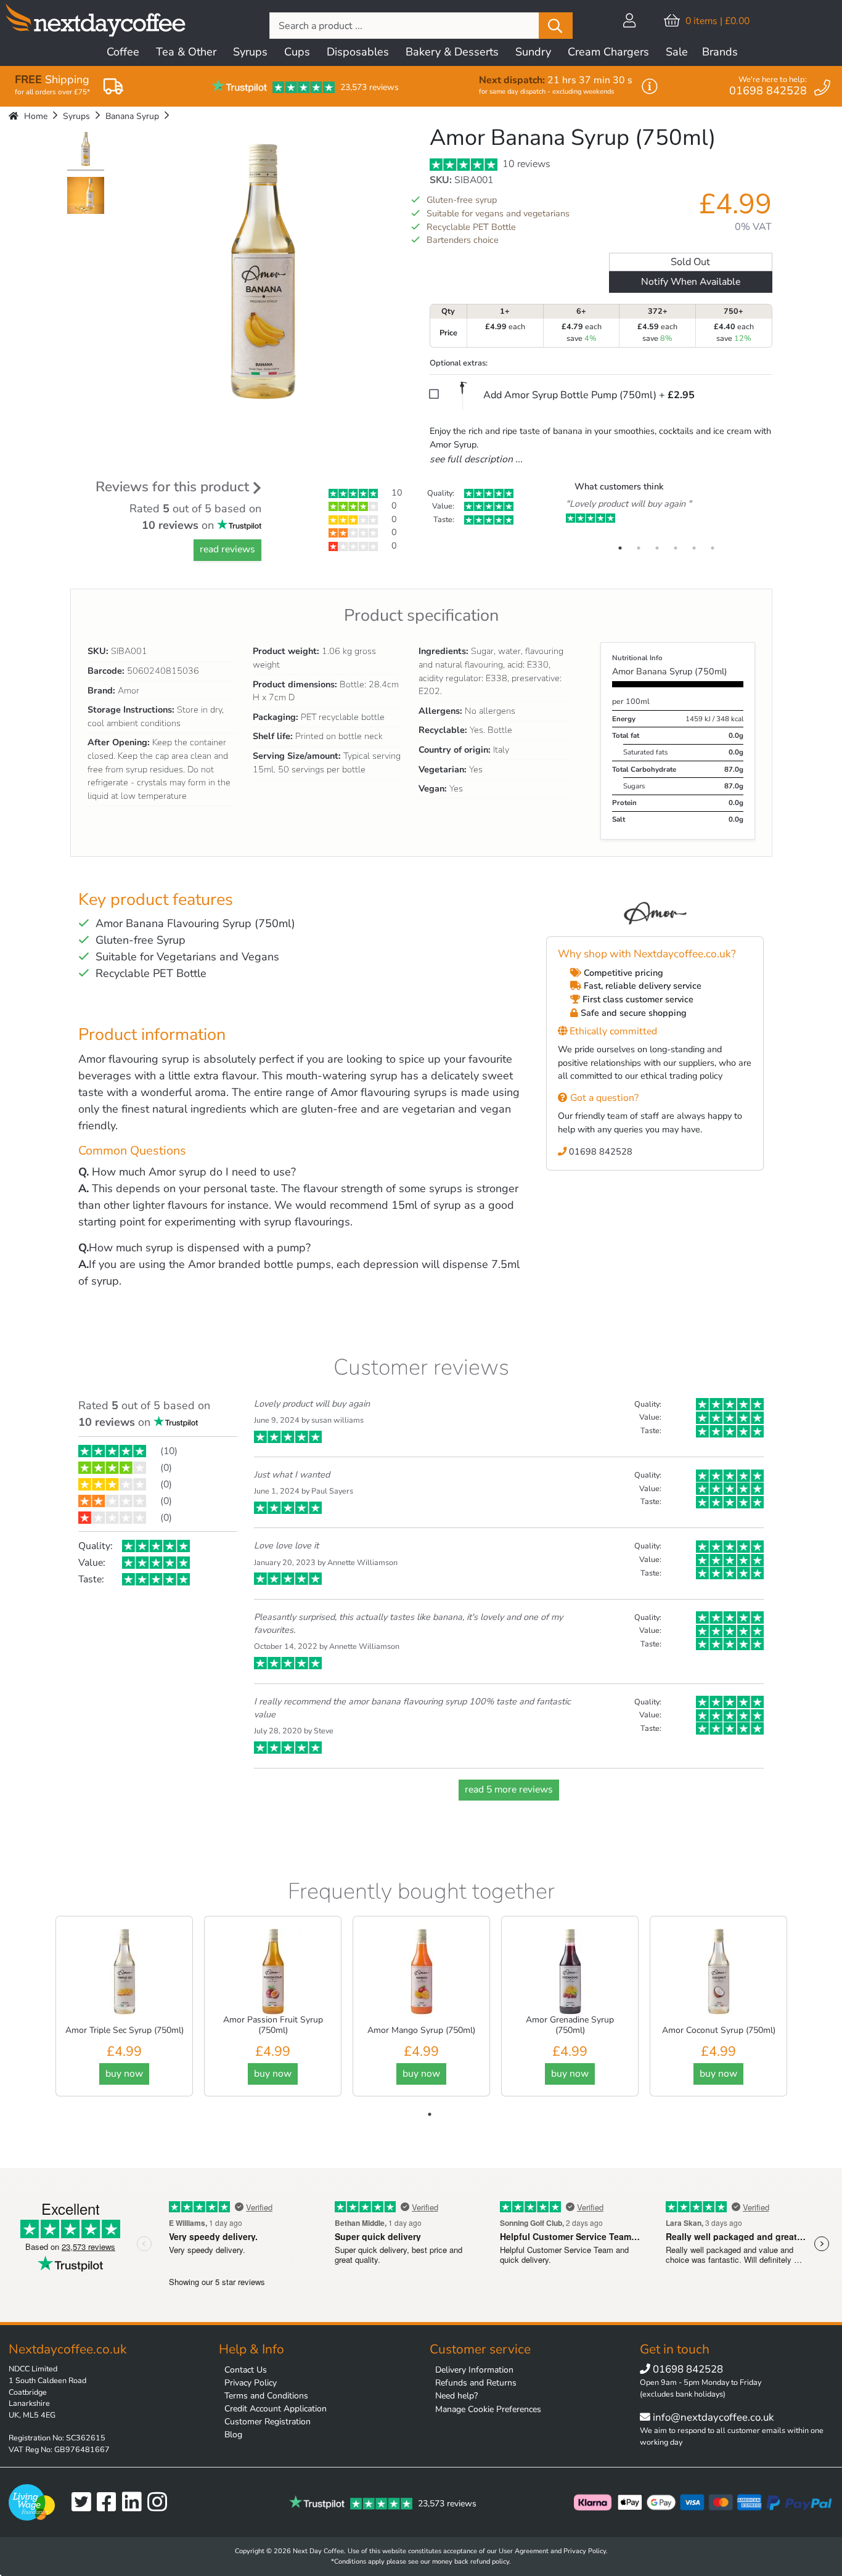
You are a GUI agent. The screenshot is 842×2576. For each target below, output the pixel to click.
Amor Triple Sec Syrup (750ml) (125, 2030)
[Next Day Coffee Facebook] (109, 2502)
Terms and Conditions (266, 2396)
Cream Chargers (608, 52)
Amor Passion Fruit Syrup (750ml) (273, 2025)
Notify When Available (691, 282)
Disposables (358, 52)
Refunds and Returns (476, 2383)
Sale (677, 52)
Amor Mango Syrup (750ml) (421, 2030)
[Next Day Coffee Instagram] (160, 2502)
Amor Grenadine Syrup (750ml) (570, 2025)
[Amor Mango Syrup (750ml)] (422, 1971)
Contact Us (246, 2370)
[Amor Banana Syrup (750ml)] (86, 150)
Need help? (456, 2396)
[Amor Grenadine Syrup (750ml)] (570, 1971)
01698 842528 (599, 1151)
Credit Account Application (276, 2409)
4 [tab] (676, 548)
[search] (556, 26)
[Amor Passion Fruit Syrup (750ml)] (273, 1971)
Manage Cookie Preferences (488, 2409)
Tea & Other (186, 52)
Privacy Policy (251, 2383)
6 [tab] (713, 548)
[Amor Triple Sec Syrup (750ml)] (125, 1971)
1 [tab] (620, 548)
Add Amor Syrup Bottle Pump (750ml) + (588, 395)
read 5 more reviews (509, 1789)
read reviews (227, 549)
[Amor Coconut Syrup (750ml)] (719, 1971)
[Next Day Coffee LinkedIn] (135, 2502)
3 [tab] (657, 548)
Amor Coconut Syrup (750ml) (719, 2030)
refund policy (490, 2562)
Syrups (250, 52)
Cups (297, 52)
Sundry (533, 52)
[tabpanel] (666, 512)
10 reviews (525, 164)
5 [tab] (694, 548)
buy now (124, 2074)
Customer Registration (268, 2422)
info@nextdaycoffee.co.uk (712, 2417)
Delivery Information (474, 2370)
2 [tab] (639, 548)
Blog (233, 2435)
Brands (720, 52)
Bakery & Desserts (452, 52)
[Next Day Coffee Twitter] (84, 2502)
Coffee (123, 52)
